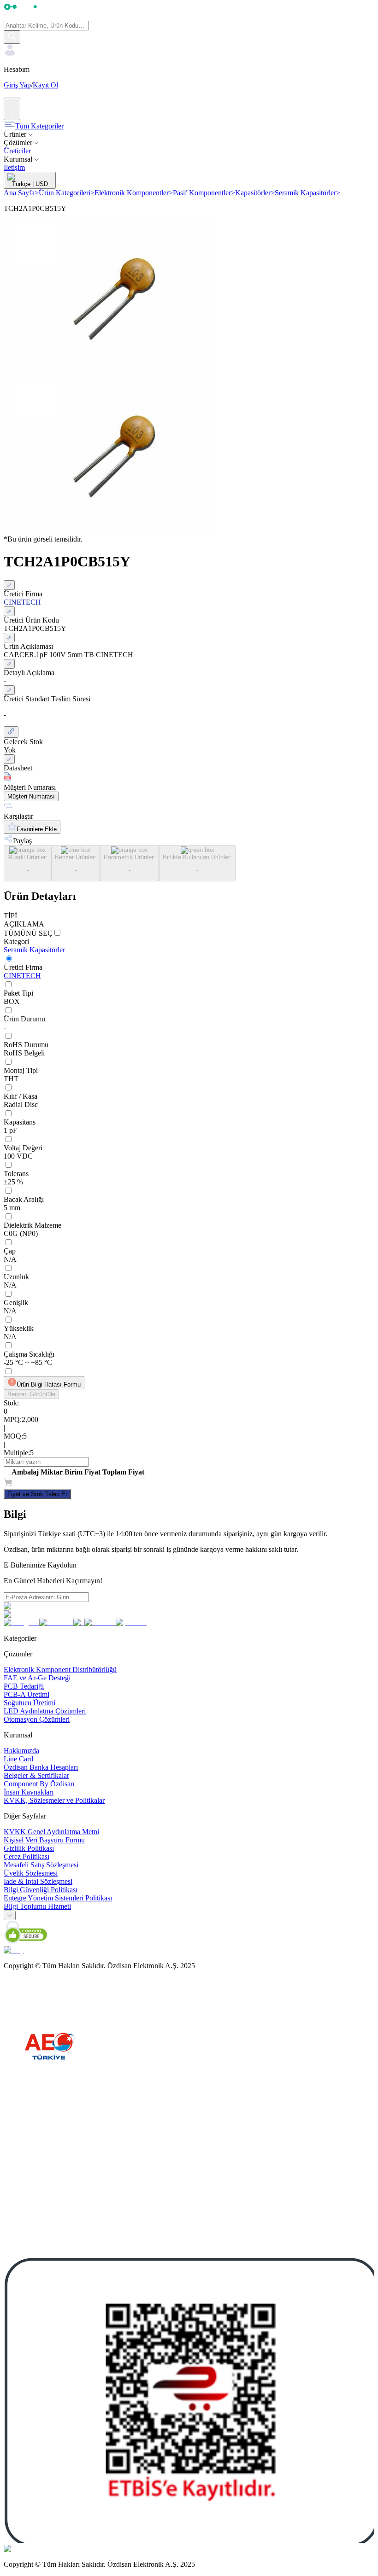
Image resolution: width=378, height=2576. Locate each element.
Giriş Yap (17, 85)
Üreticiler (17, 151)
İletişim (14, 167)
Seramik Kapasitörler (307, 193)
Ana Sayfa (21, 193)
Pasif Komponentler (204, 193)
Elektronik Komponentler (134, 193)
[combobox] (10, 1915)
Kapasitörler (255, 193)
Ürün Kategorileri (67, 193)
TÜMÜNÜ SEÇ (28, 933)
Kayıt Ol (45, 85)
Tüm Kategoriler (39, 126)
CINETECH (22, 976)
